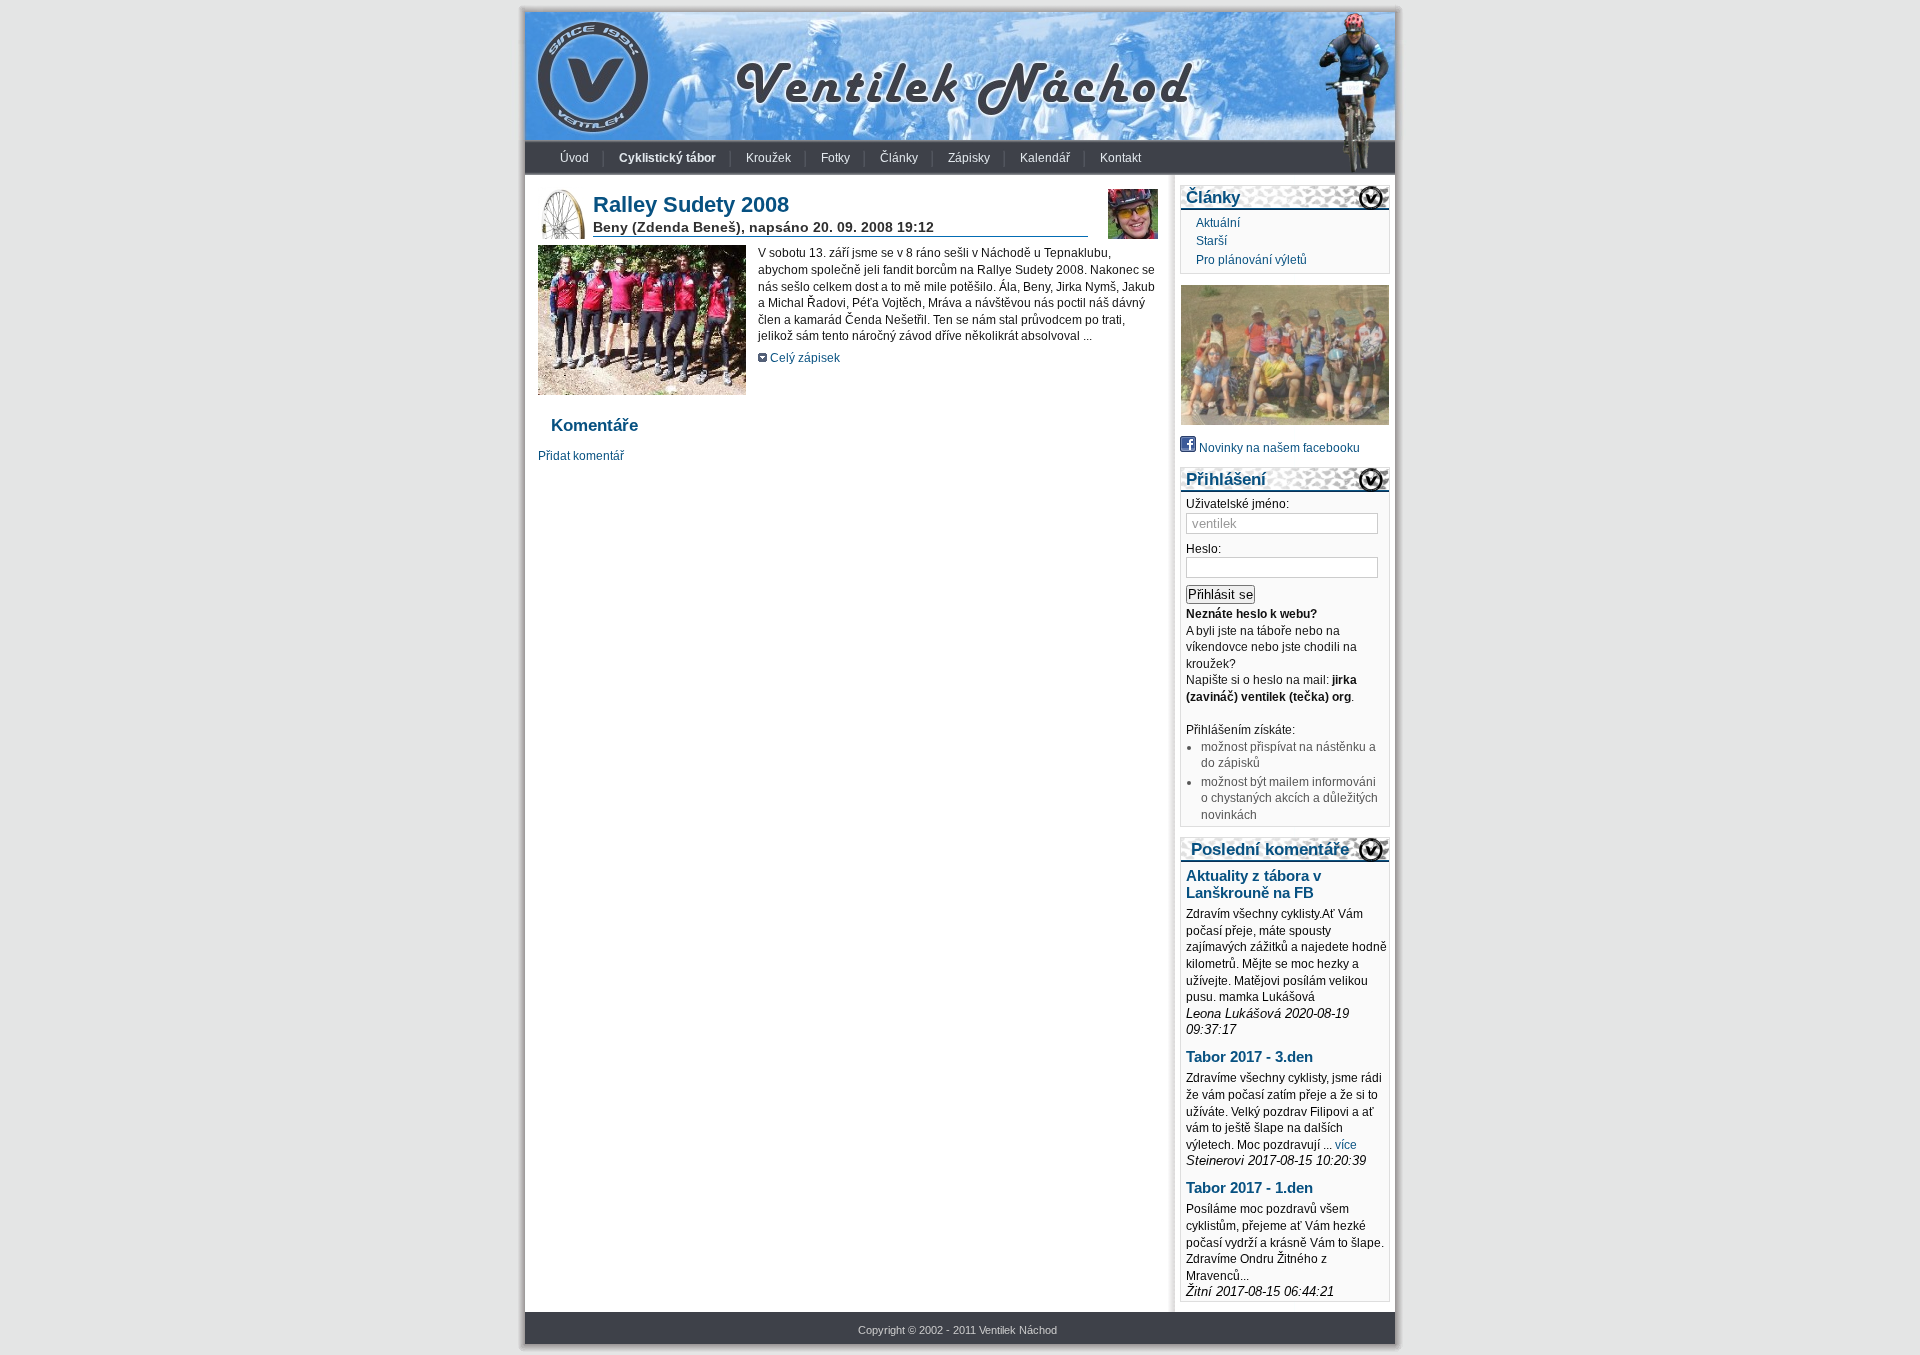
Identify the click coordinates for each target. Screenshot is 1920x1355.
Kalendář (1045, 158)
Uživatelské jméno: (1237, 504)
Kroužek (768, 158)
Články (899, 158)
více (1346, 1145)
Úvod (574, 158)
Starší (1211, 241)
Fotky (835, 158)
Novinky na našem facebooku (1278, 448)
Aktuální (1218, 223)
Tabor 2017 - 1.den (1249, 1188)
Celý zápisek (805, 358)
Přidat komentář (581, 456)
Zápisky (969, 158)
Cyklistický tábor (667, 158)
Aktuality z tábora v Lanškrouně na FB (1253, 884)
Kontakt (1120, 158)
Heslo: (1203, 549)
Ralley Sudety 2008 (691, 204)
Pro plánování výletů (1251, 260)
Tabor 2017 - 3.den (1249, 1057)
